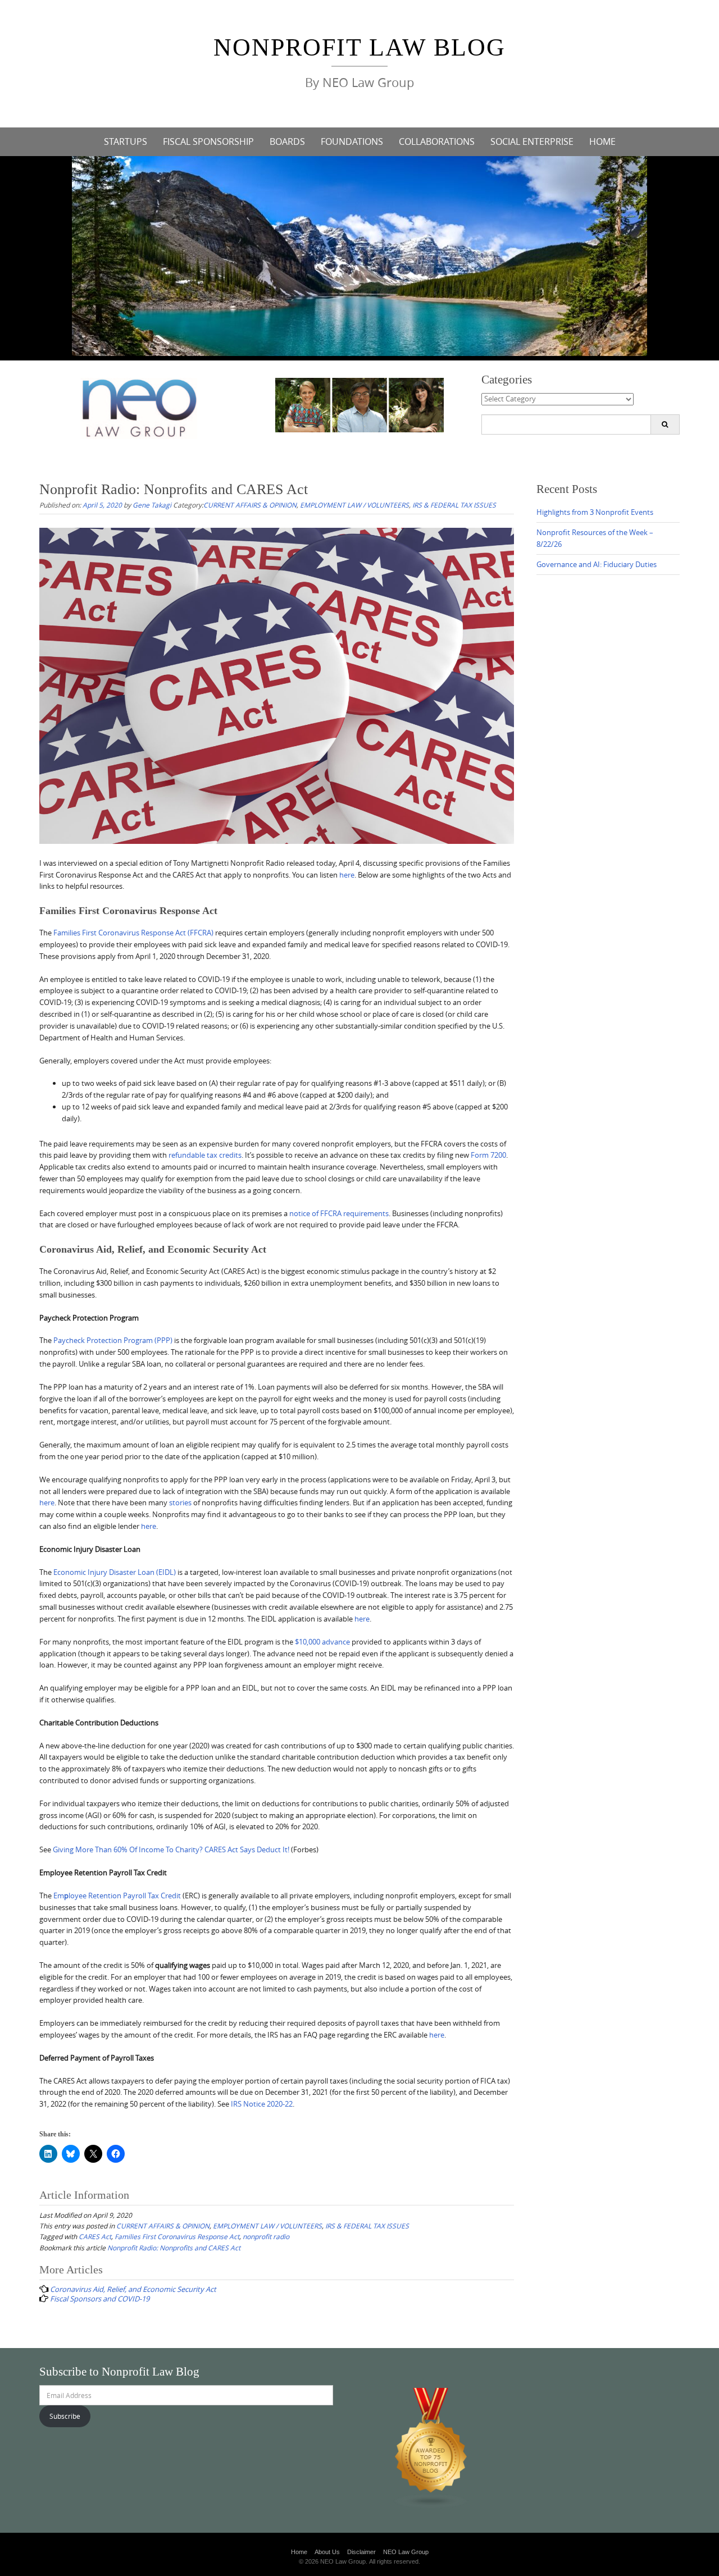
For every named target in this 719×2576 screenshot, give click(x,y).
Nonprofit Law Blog (359, 47)
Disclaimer (361, 2552)
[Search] (665, 424)
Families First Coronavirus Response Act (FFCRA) (133, 933)
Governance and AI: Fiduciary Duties (597, 564)
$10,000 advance (322, 1642)
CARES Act (95, 2236)
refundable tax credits (205, 1155)
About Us (327, 2552)
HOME (602, 141)
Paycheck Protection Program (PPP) (113, 1340)
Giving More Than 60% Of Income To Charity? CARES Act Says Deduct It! (172, 1849)
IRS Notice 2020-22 (262, 2104)
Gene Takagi (152, 505)
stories (180, 1502)
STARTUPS (126, 141)
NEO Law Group (406, 2552)
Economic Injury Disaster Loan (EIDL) (115, 1572)
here (347, 875)
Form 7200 (488, 1155)
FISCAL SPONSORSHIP (208, 141)
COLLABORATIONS (437, 141)
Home (299, 2552)
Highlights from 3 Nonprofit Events (595, 512)
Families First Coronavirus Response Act (177, 2236)
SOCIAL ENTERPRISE (532, 141)
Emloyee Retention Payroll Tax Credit (118, 1896)
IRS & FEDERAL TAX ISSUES (454, 505)
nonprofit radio (266, 2236)
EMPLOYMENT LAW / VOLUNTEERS (354, 505)
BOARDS (287, 141)
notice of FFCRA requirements (339, 1213)
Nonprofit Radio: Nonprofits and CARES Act (174, 2248)
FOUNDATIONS (352, 141)
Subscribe (65, 2416)
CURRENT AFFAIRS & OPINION (250, 505)
